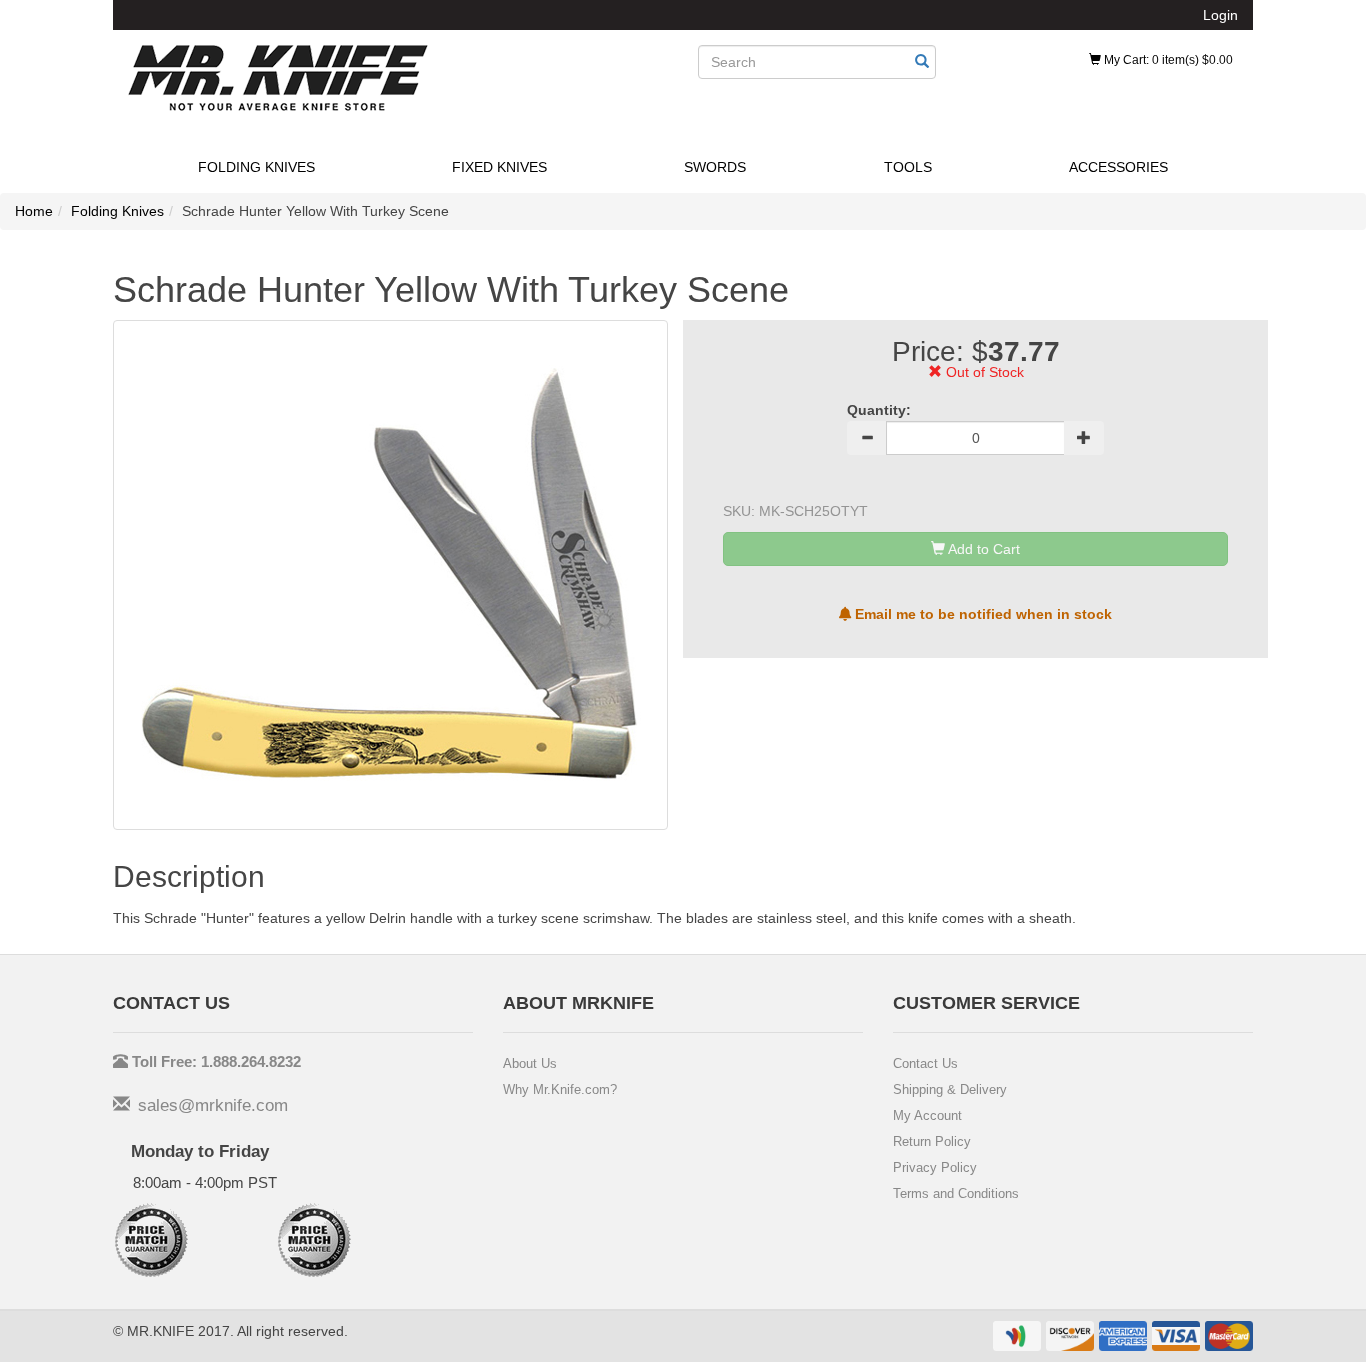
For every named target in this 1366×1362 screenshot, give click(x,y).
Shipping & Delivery (950, 1089)
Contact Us (925, 1063)
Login (1220, 15)
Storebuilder (278, 78)
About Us (530, 1063)
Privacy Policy (935, 1167)
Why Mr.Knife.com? (560, 1089)
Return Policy (932, 1141)
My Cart (1167, 60)
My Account (927, 1115)
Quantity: (879, 410)
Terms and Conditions (956, 1193)
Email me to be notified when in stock (981, 614)
